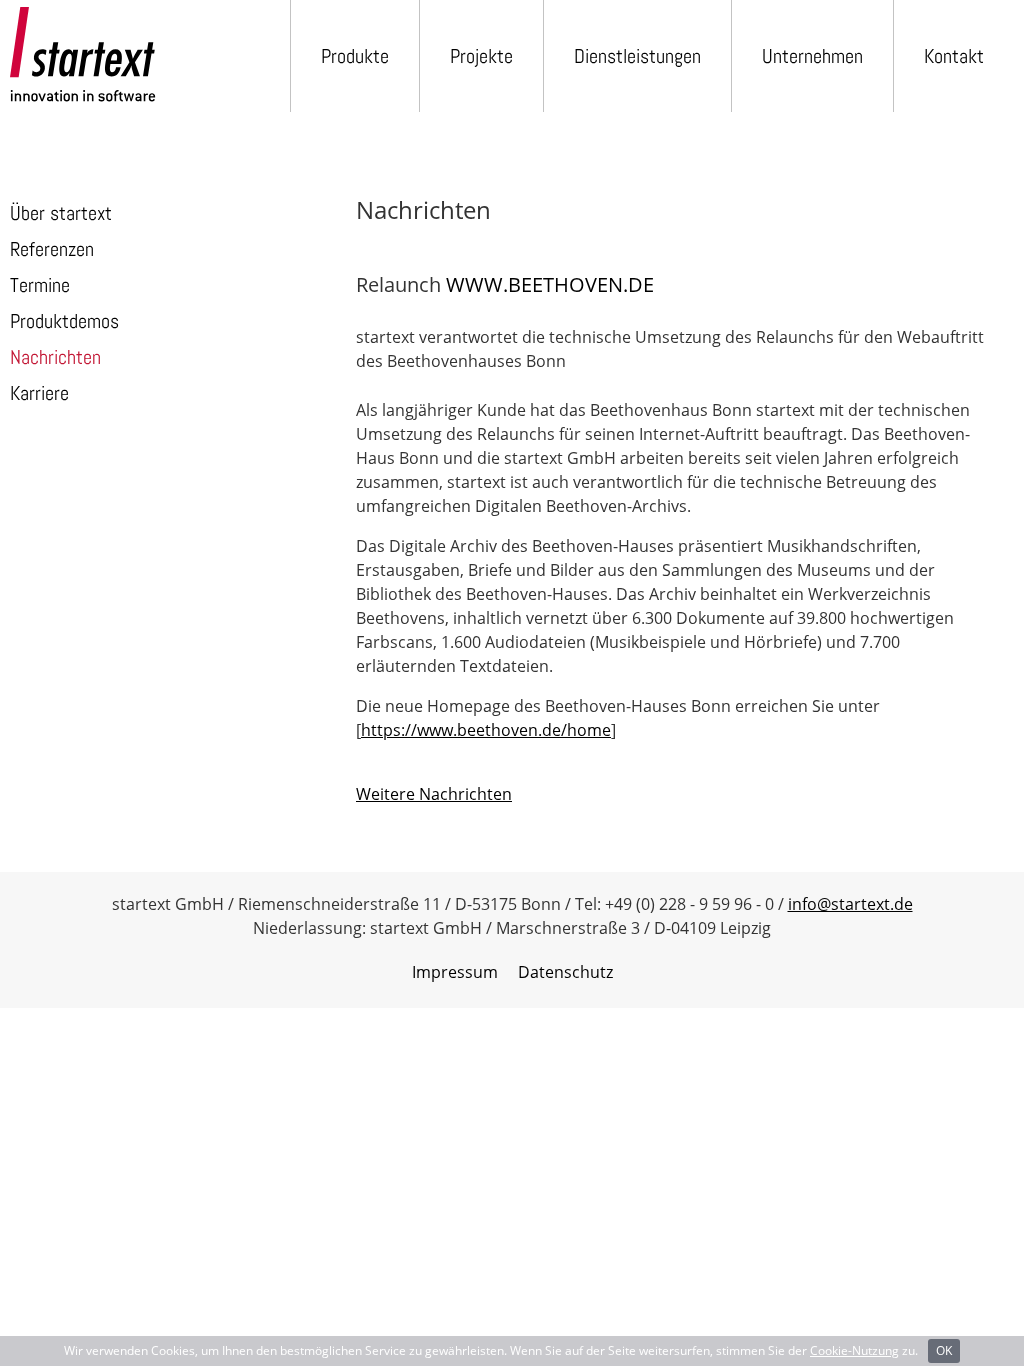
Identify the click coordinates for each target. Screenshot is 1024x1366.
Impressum (455, 972)
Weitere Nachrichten (434, 794)
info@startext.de (850, 904)
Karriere (39, 393)
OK (944, 1350)
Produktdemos (64, 321)
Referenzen (52, 249)
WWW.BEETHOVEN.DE (550, 284)
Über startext (61, 213)
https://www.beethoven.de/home (486, 730)
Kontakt (954, 56)
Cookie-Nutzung (854, 1350)
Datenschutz (565, 972)
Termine (40, 285)
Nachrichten (55, 357)
